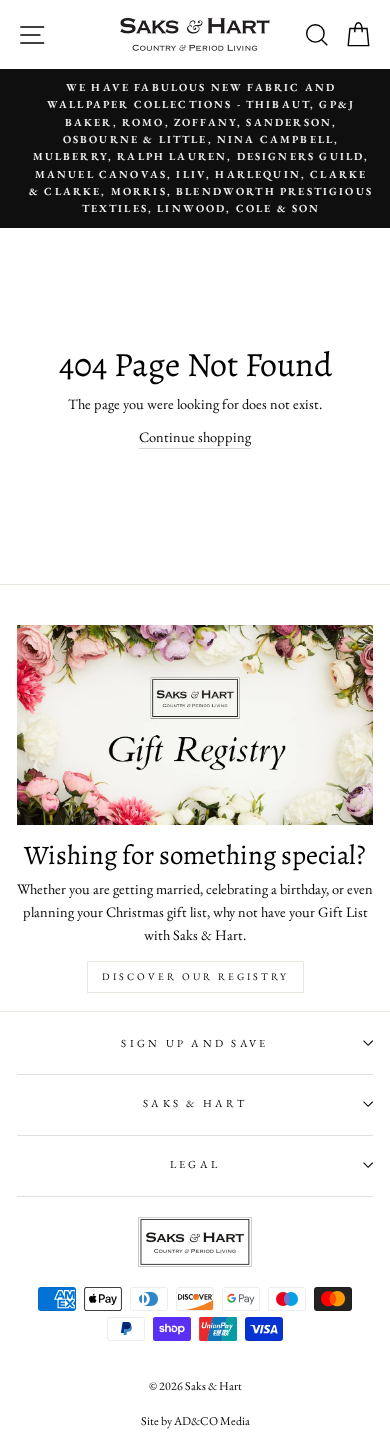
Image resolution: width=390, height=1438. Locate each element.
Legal (195, 1164)
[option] (195, 148)
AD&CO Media (212, 1421)
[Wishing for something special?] (195, 725)
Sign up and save (194, 1043)
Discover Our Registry (195, 976)
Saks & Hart (195, 1103)
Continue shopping (195, 436)
